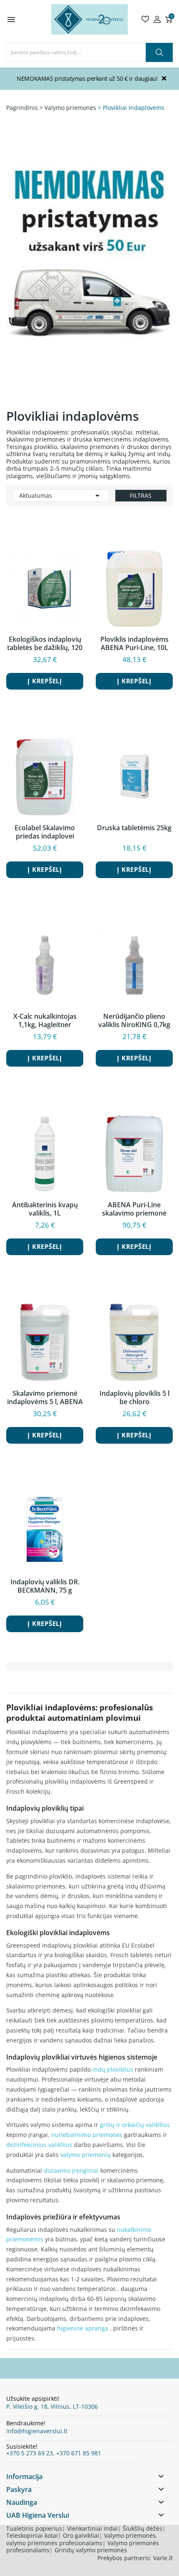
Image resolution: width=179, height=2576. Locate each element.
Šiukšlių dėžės (143, 2528)
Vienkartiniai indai (92, 2528)
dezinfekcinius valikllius (39, 2145)
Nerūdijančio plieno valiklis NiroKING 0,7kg (134, 1020)
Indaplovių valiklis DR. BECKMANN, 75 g (45, 1586)
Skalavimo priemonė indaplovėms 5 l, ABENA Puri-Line (45, 1397)
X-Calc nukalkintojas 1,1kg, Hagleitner (45, 1020)
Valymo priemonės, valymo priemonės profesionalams (82, 2539)
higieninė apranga (83, 2328)
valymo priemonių (86, 2155)
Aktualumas (61, 496)
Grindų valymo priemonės (91, 2550)
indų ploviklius (113, 2069)
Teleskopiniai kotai (32, 2535)
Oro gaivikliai (81, 2535)
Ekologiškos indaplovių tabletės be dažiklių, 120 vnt (45, 643)
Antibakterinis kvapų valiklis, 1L (45, 1209)
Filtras (141, 495)
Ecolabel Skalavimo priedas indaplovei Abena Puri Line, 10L (45, 832)
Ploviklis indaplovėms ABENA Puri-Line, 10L (134, 643)
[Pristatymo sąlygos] (89, 273)
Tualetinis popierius (34, 2528)
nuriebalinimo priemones (87, 2135)
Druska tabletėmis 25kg (134, 828)
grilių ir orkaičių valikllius (135, 2125)
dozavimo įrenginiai (71, 2170)
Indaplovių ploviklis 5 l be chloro (134, 1397)
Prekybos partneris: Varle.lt (135, 2558)
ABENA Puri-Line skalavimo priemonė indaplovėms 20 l (134, 1209)
